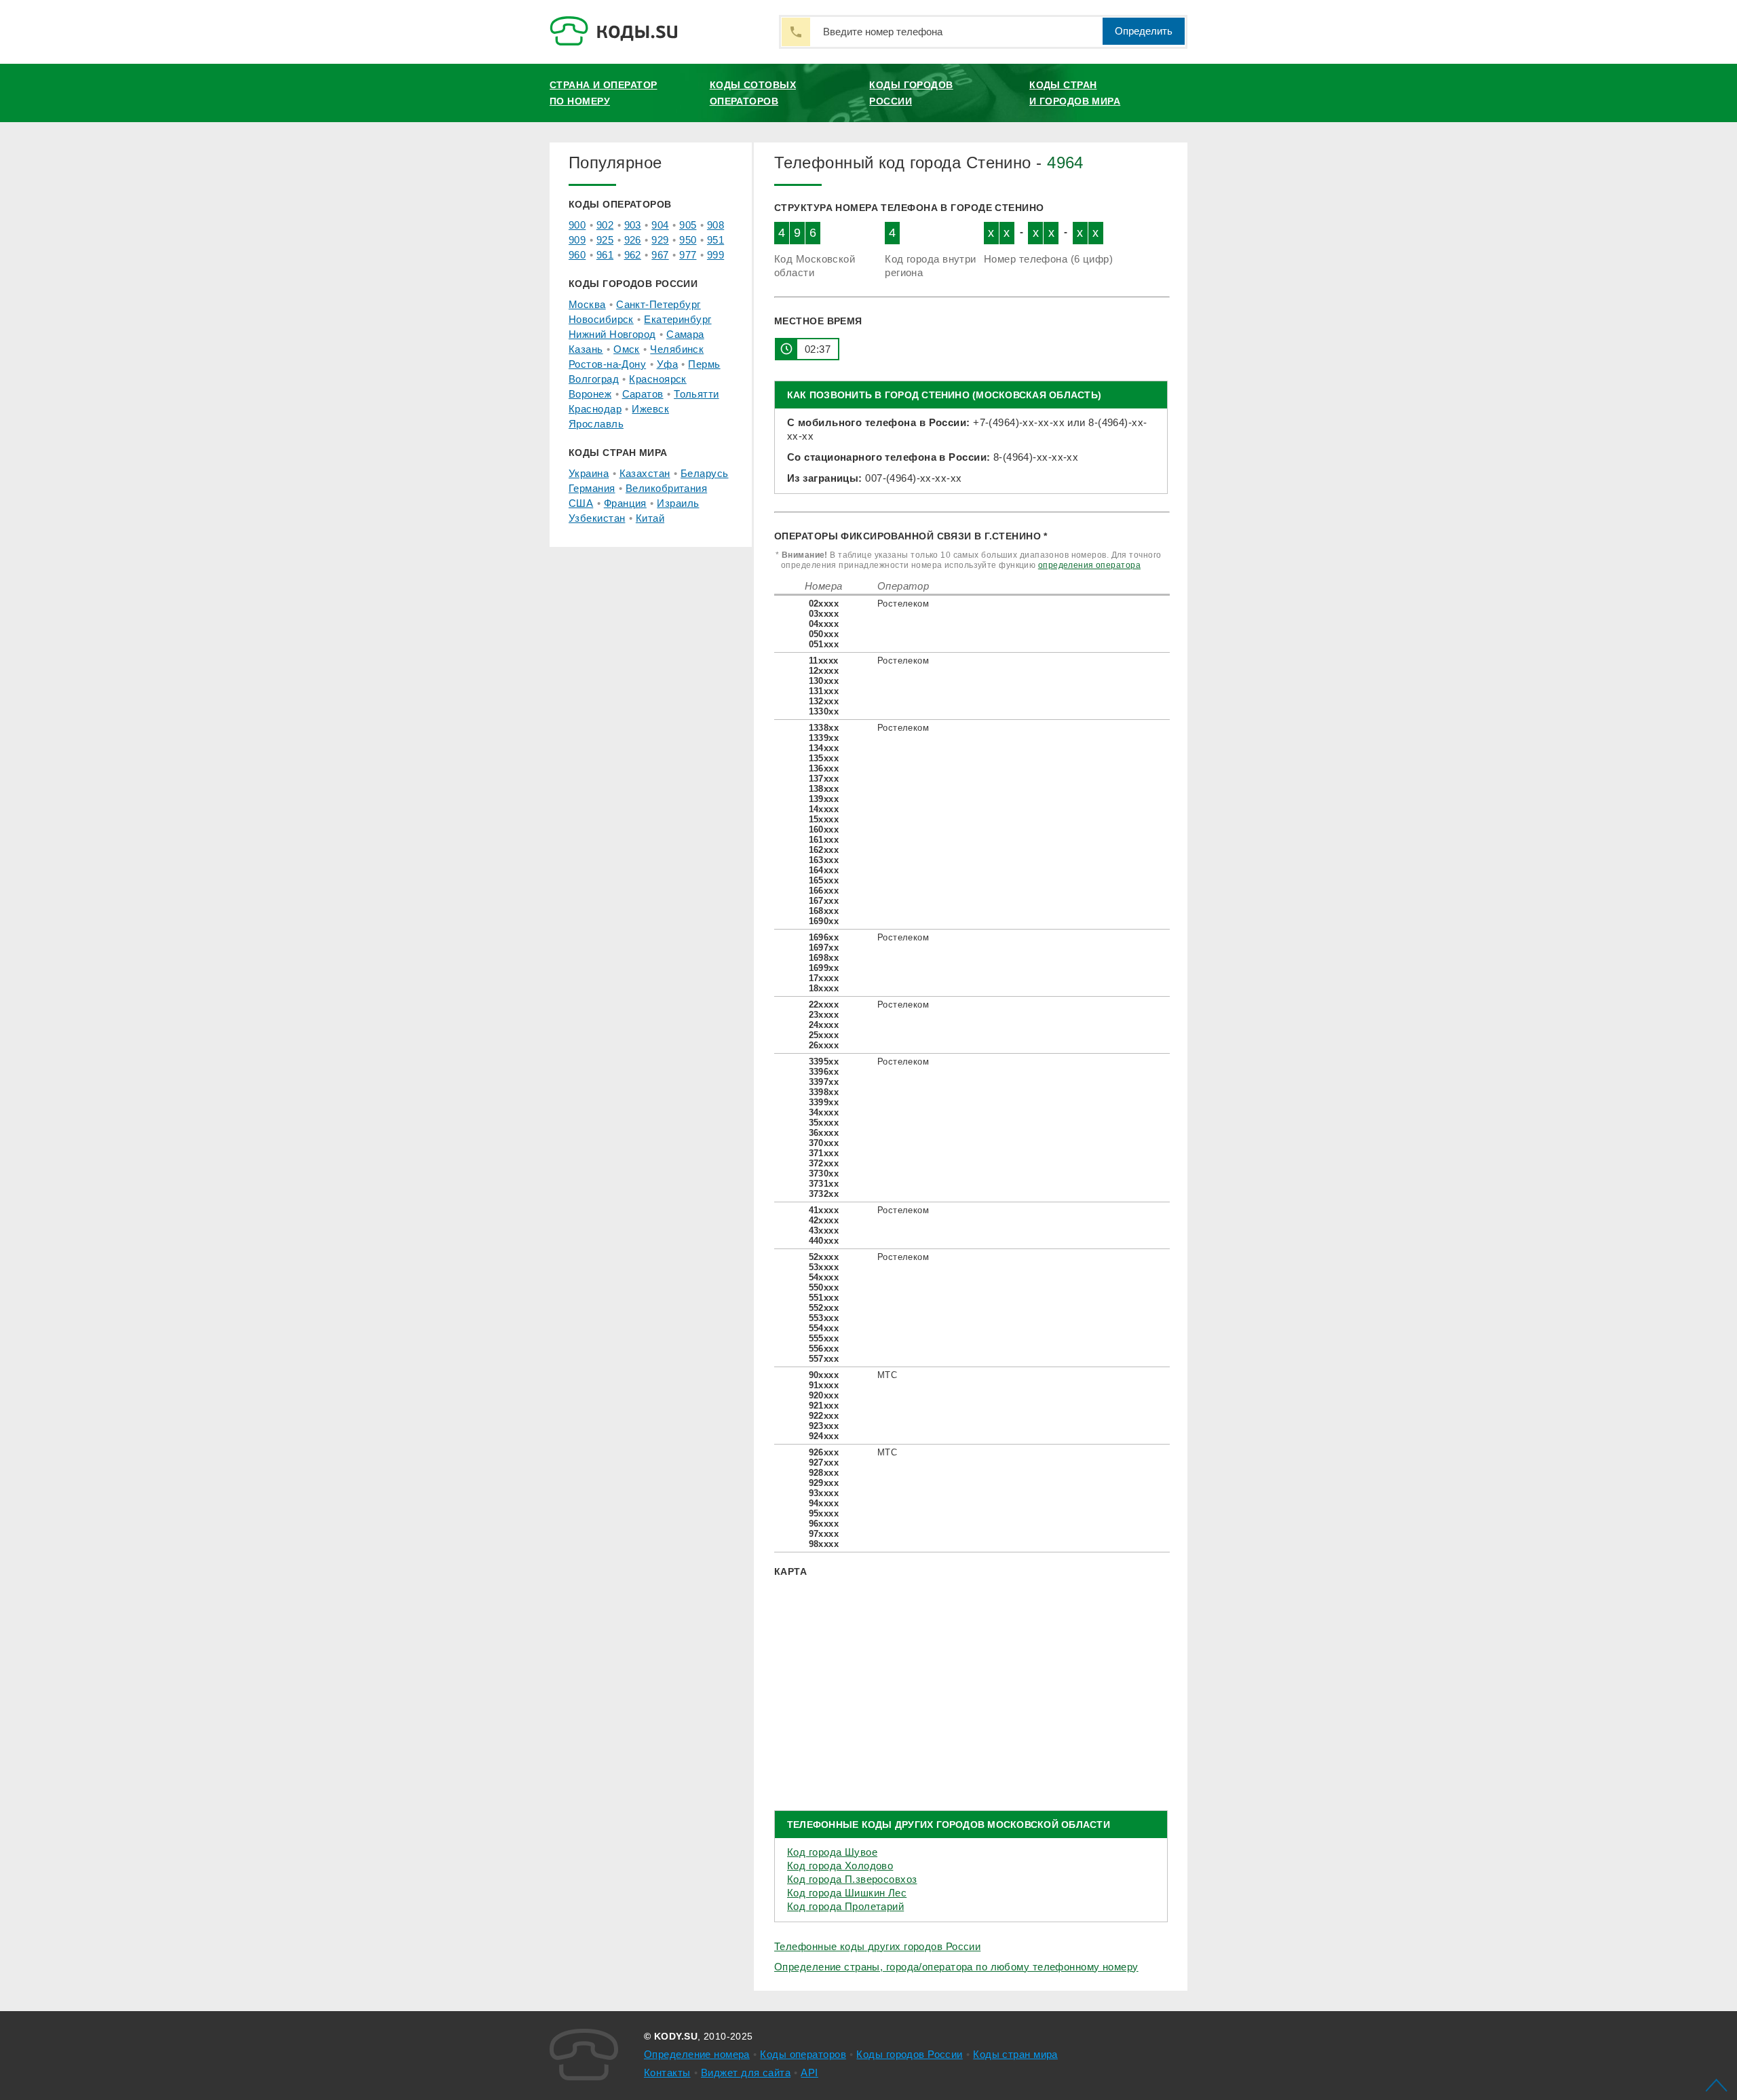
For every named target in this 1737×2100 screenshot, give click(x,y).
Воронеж (590, 394)
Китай (650, 518)
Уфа (667, 364)
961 (605, 255)
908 (715, 225)
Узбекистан (597, 518)
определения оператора (1089, 565)
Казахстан (645, 473)
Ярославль (596, 424)
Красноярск (657, 379)
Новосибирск (601, 319)
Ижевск (650, 409)
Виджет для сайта (746, 2073)
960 (577, 255)
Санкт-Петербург (658, 304)
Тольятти (696, 394)
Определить (1144, 31)
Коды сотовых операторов (753, 93)
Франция (625, 503)
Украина (589, 473)
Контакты (667, 2073)
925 (605, 240)
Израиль (678, 503)
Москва (587, 304)
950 (688, 240)
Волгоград (594, 379)
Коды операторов (803, 2054)
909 (577, 240)
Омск (627, 349)
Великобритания (666, 488)
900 (577, 225)
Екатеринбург (677, 319)
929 (660, 240)
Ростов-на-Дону (607, 364)
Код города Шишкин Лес (847, 1893)
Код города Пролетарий (845, 1906)
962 (633, 255)
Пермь (704, 364)
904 (660, 225)
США (581, 503)
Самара (685, 334)
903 (633, 225)
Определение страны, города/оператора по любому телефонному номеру (956, 1967)
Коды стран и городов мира (1075, 93)
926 (633, 240)
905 (688, 225)
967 (660, 255)
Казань (586, 349)
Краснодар (595, 409)
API (809, 2073)
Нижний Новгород (612, 334)
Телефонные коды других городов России (877, 1946)
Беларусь (705, 473)
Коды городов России (911, 93)
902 (605, 225)
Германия (592, 488)
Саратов (643, 394)
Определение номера (697, 2054)
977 (688, 255)
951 (715, 240)
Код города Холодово (840, 1866)
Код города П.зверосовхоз (852, 1879)
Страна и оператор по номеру (603, 93)
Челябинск (677, 349)
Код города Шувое (832, 1852)
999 (715, 255)
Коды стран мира (1015, 2054)
